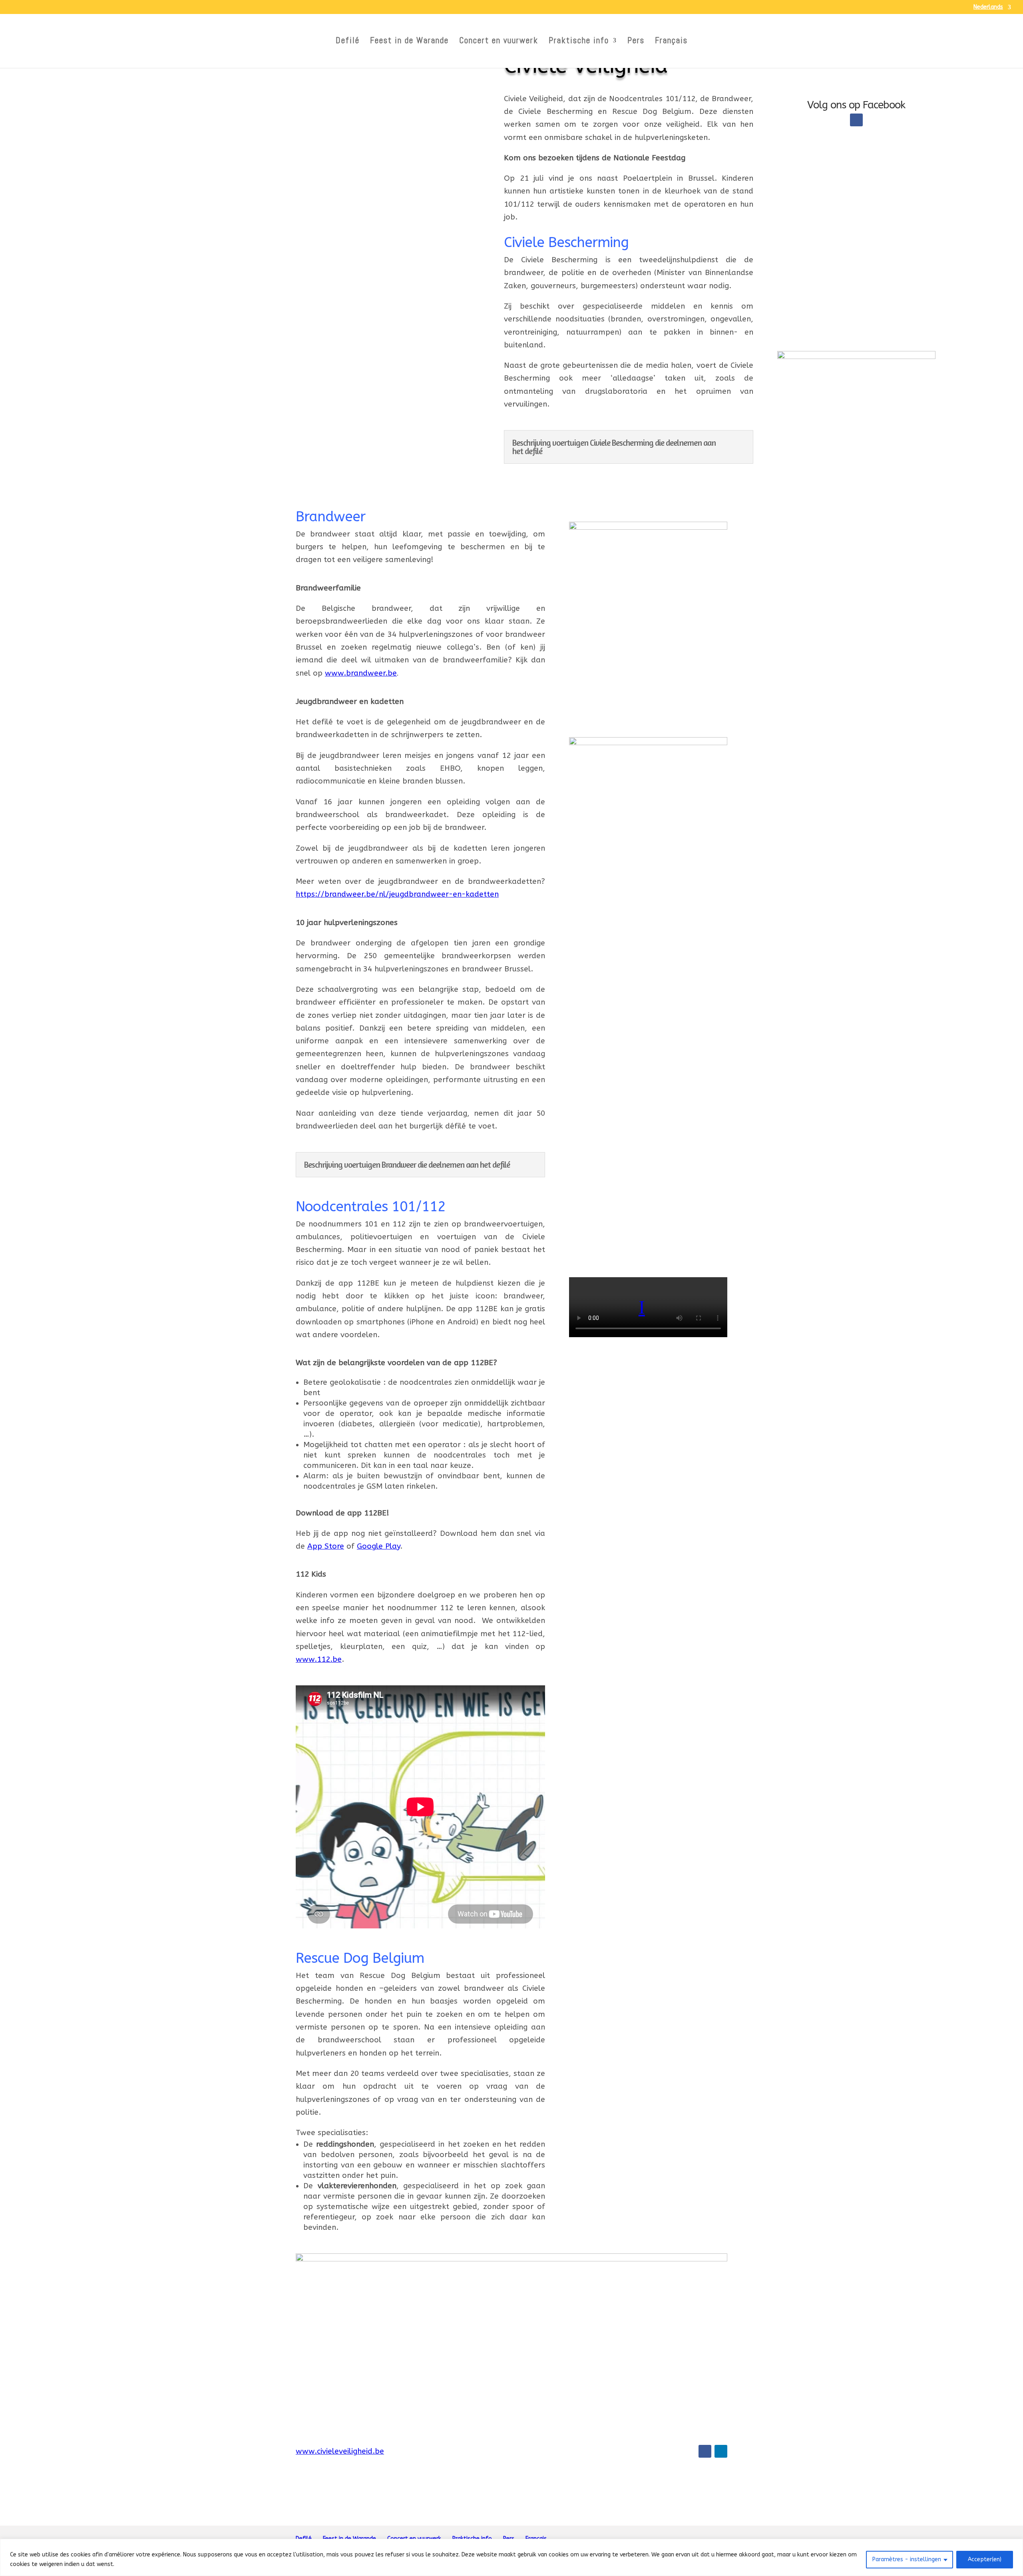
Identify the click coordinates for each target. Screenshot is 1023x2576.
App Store (326, 1546)
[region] (511, 2557)
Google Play (378, 1546)
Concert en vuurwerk (499, 42)
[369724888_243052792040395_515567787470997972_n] (648, 1968)
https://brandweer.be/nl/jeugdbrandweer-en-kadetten (397, 894)
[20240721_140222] (648, 743)
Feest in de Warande (409, 42)
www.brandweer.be (361, 673)
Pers (636, 42)
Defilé (348, 42)
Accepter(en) (985, 2559)
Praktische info (579, 42)
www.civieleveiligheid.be (340, 2451)
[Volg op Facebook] (856, 120)
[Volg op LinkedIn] (721, 2451)
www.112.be (319, 1659)
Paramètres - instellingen (907, 2559)
